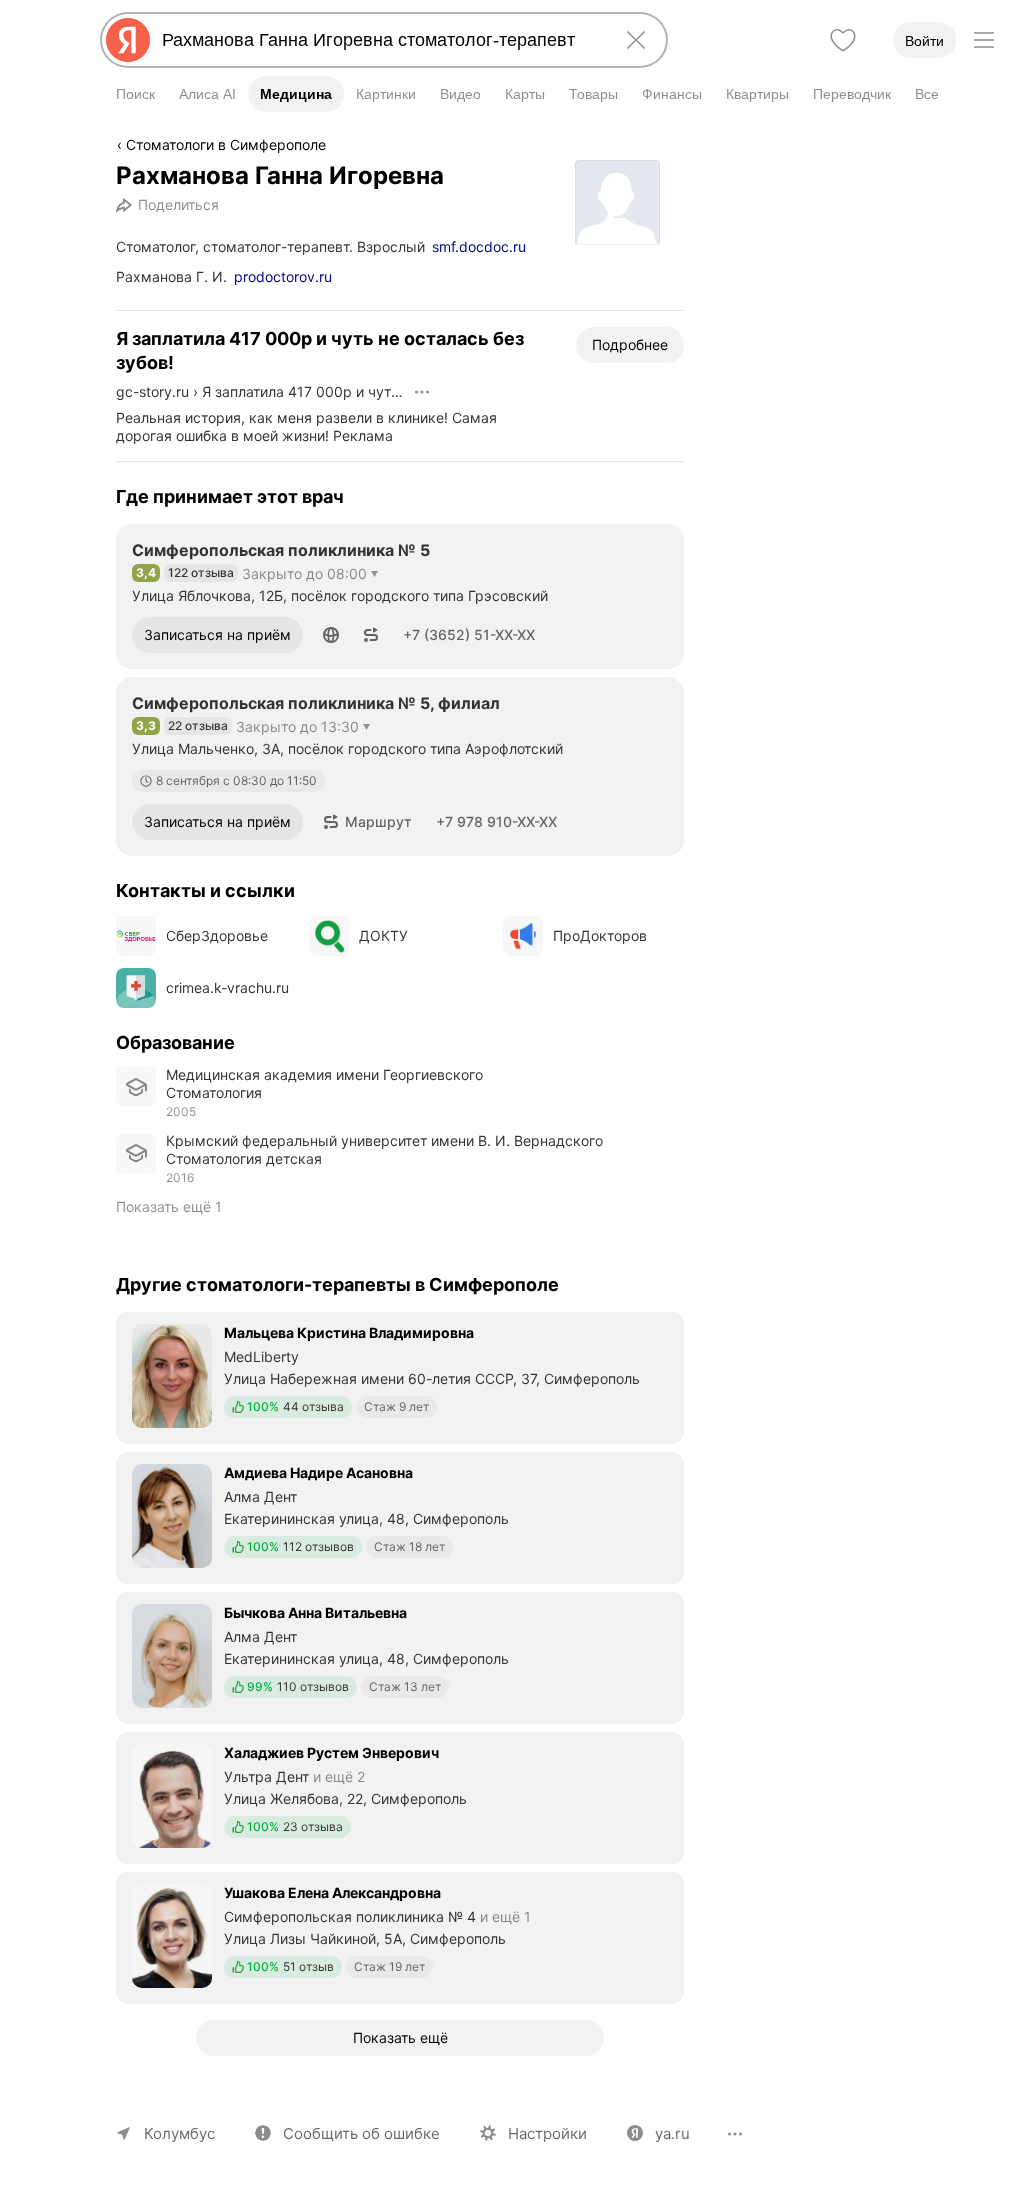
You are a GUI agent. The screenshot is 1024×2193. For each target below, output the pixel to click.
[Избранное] (843, 40)
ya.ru (672, 2133)
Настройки (547, 2133)
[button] (331, 635)
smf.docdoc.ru (479, 246)
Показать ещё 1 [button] (169, 1206)
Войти (924, 41)
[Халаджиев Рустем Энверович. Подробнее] (400, 1796)
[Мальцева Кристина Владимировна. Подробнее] (400, 1376)
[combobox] (380, 40)
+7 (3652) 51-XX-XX (469, 634)
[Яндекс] (128, 40)
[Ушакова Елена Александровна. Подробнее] (400, 1936)
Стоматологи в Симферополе (226, 144)
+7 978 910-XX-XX (496, 821)
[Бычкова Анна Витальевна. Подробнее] (400, 1656)
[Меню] (984, 40)
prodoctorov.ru (283, 276)
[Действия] (422, 392)
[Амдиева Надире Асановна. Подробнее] (400, 1516)
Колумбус (179, 2133)
